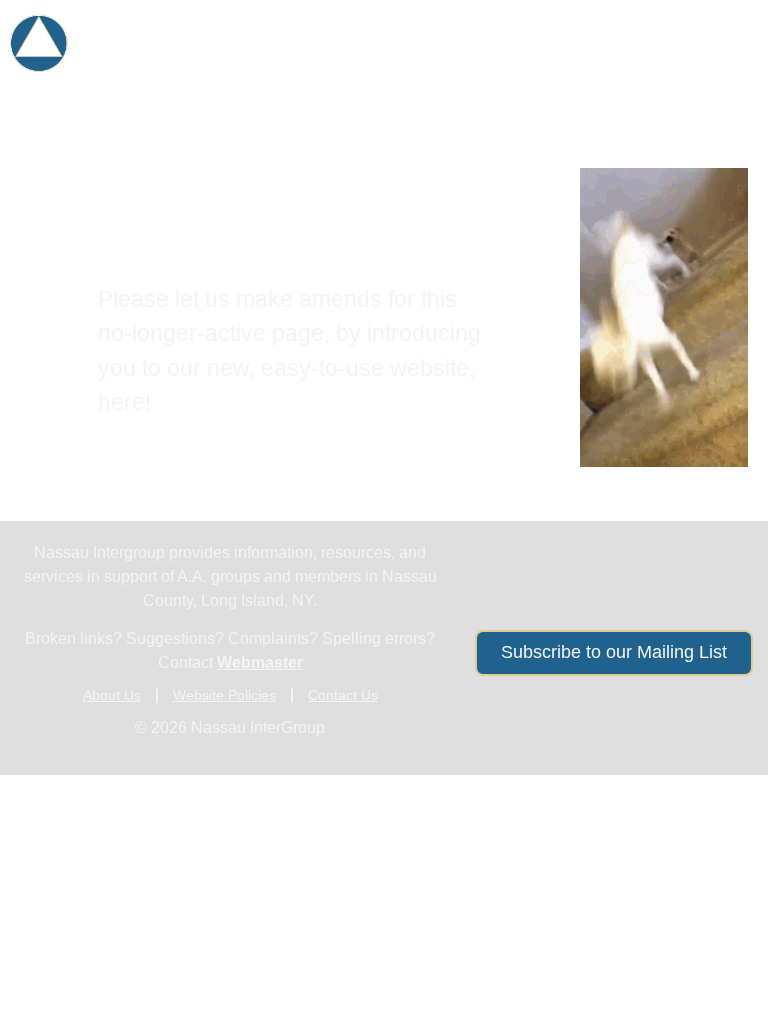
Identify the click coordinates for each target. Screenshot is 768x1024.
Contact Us (343, 695)
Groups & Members (523, 33)
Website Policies (224, 695)
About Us (677, 80)
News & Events (515, 80)
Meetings (701, 33)
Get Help (345, 33)
